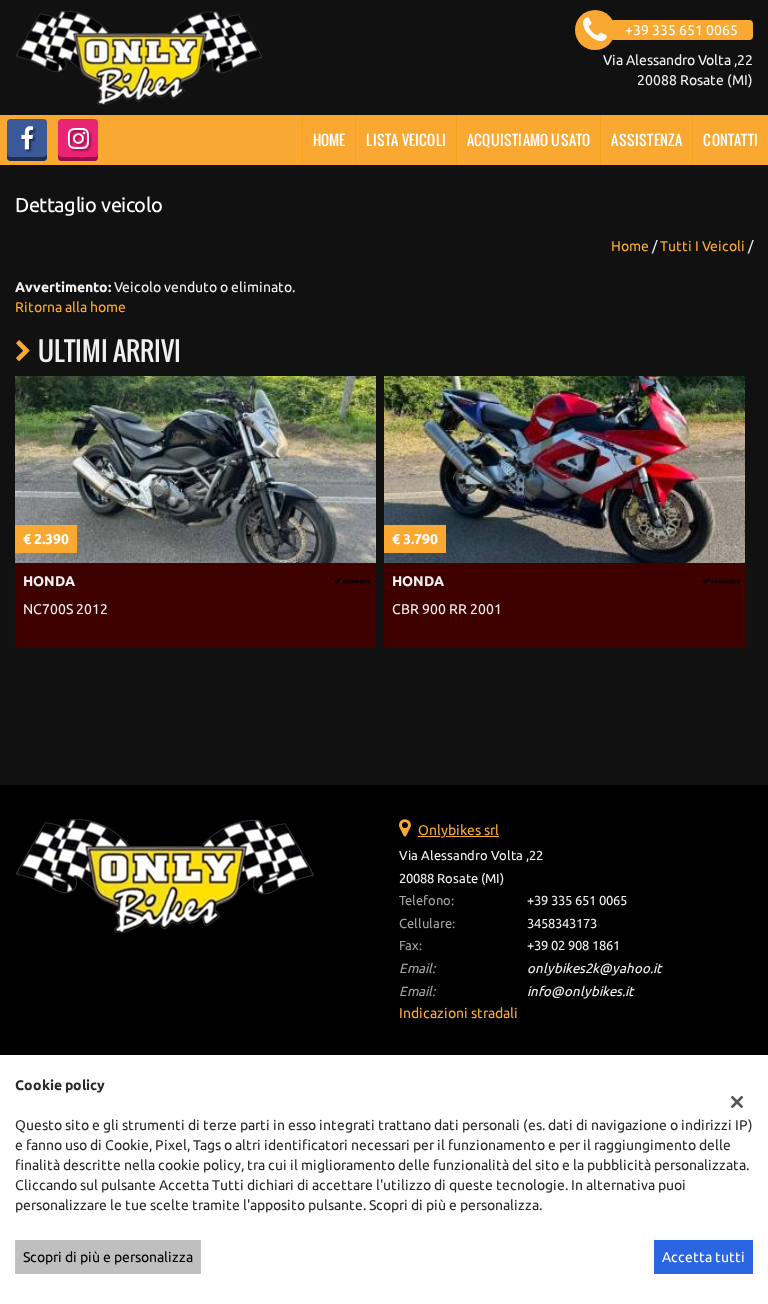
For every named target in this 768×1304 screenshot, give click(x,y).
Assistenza (646, 139)
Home (329, 139)
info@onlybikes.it (580, 991)
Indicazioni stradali (458, 1013)
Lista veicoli (406, 139)
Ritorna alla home (70, 307)
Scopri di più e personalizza (108, 1257)
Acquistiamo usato (528, 139)
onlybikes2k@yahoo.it (594, 968)
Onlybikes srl (458, 830)
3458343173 (562, 923)
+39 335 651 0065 (577, 900)
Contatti (730, 139)
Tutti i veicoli (702, 246)
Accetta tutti (703, 1257)
